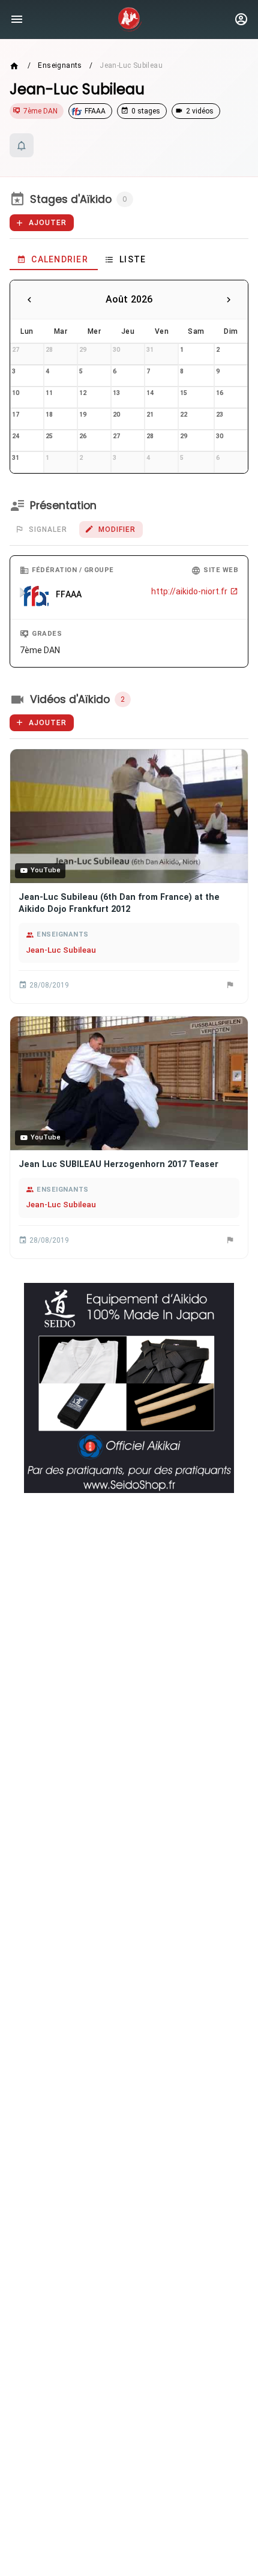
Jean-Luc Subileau (61, 950)
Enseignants (60, 65)
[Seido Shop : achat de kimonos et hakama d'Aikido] (129, 1388)
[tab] (54, 259)
